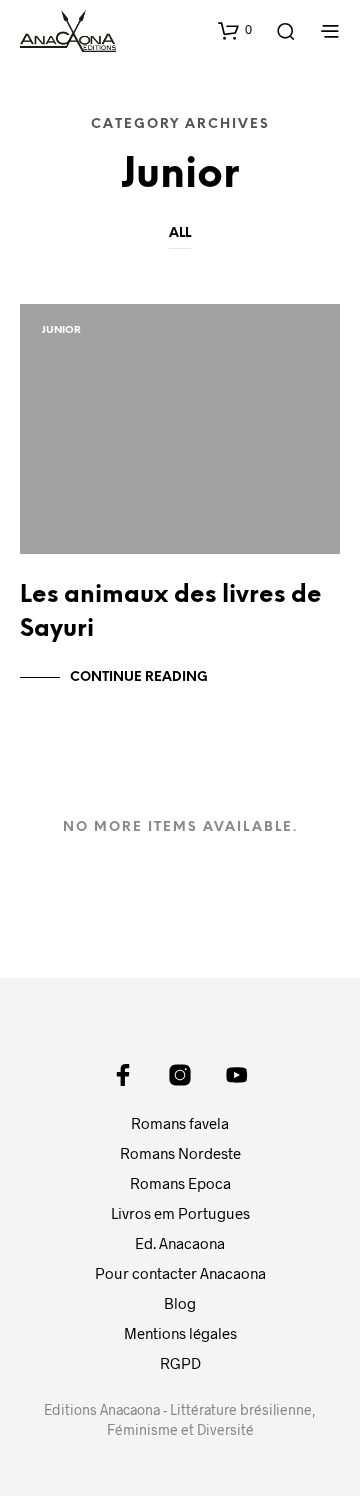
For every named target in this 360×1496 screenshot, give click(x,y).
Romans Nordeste (180, 1153)
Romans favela (180, 1123)
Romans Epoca (180, 1183)
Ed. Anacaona (180, 1243)
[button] (235, 30)
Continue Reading (139, 677)
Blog (180, 1303)
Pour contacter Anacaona (180, 1273)
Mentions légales (180, 1333)
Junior (61, 330)
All (180, 233)
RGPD (180, 1363)
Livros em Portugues (180, 1213)
